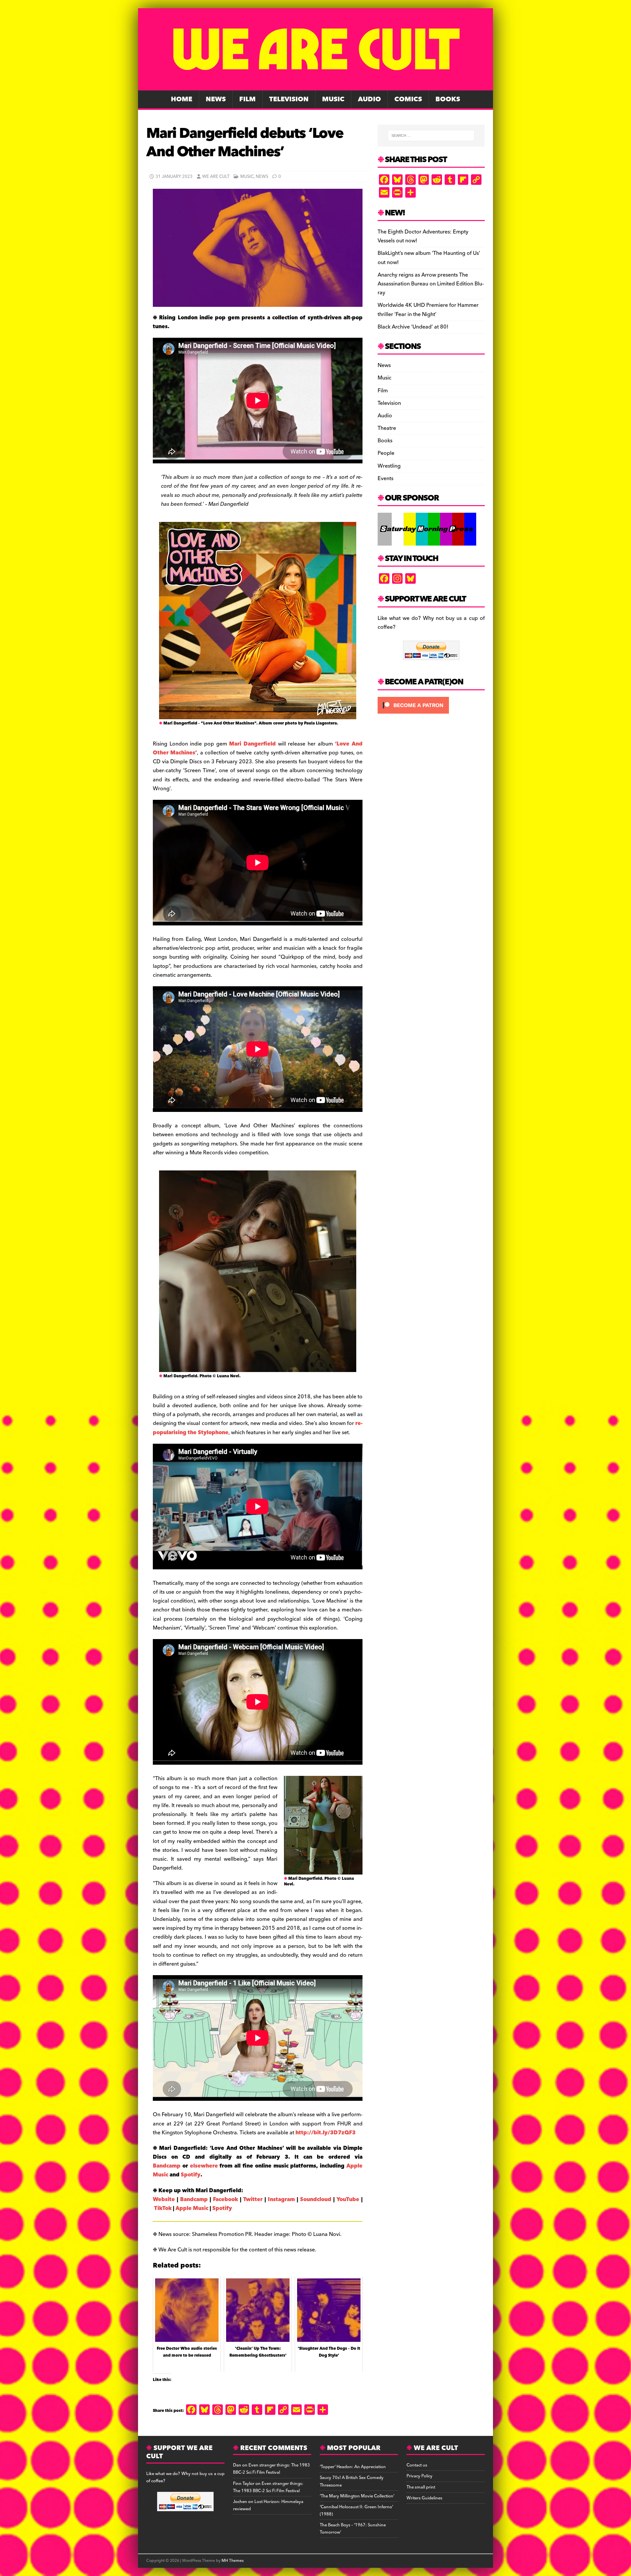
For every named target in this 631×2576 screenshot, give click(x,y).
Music (333, 99)
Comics (408, 99)
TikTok (163, 2208)
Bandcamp (168, 2166)
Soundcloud (316, 2199)
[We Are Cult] (315, 86)
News (216, 99)
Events (386, 478)
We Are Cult (216, 177)
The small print (421, 2487)
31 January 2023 (174, 177)
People (386, 453)
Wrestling (389, 466)
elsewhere (205, 2166)
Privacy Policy (420, 2476)
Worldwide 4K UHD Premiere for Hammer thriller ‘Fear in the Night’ (428, 310)
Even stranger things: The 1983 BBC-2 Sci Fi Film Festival (271, 2469)
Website (164, 2199)
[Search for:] (431, 135)
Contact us (417, 2465)
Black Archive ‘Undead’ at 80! (413, 327)
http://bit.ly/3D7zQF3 (326, 2133)
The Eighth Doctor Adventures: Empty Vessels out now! (423, 236)
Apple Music (192, 2208)
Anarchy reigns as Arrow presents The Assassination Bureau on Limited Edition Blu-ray (431, 284)
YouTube (348, 2199)
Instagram (281, 2199)
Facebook (225, 2199)
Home (182, 99)
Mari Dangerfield (252, 744)
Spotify (191, 2175)
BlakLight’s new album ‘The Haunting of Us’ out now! (429, 258)
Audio (369, 99)
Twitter (253, 2199)
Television (289, 99)
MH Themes (233, 2561)
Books (448, 99)
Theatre (387, 428)
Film (247, 99)
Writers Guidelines (424, 2498)
